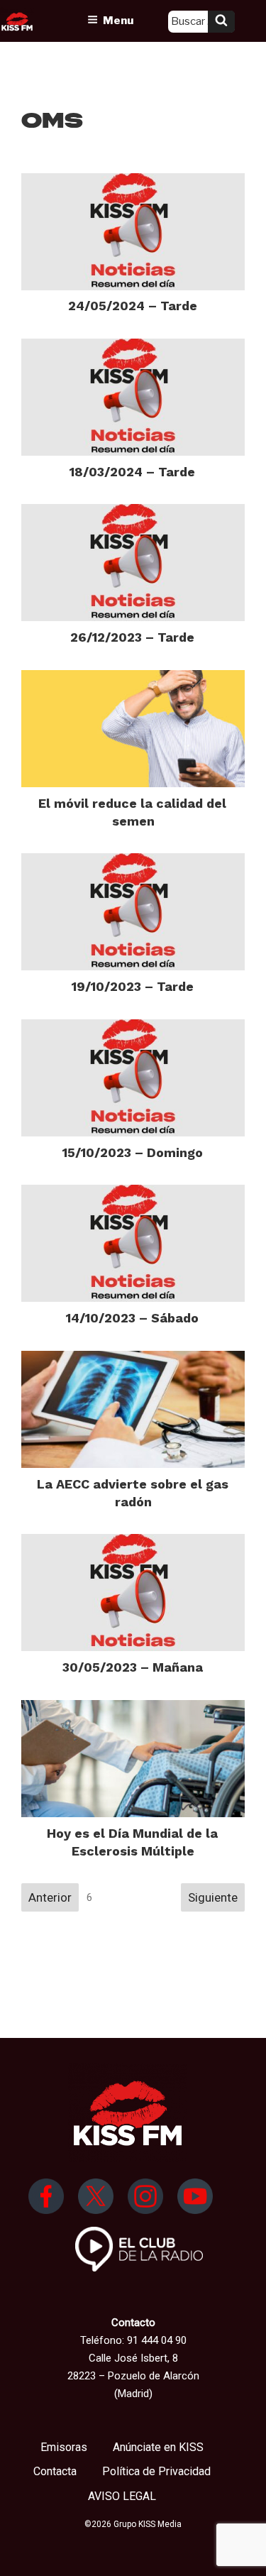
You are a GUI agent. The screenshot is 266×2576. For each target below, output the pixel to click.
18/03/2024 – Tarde (132, 472)
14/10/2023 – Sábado (132, 1318)
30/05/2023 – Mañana (133, 1667)
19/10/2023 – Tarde (133, 986)
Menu (118, 21)
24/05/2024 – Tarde (133, 306)
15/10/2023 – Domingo (133, 1152)
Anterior (50, 1897)
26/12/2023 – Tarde (132, 637)
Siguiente (213, 1897)
